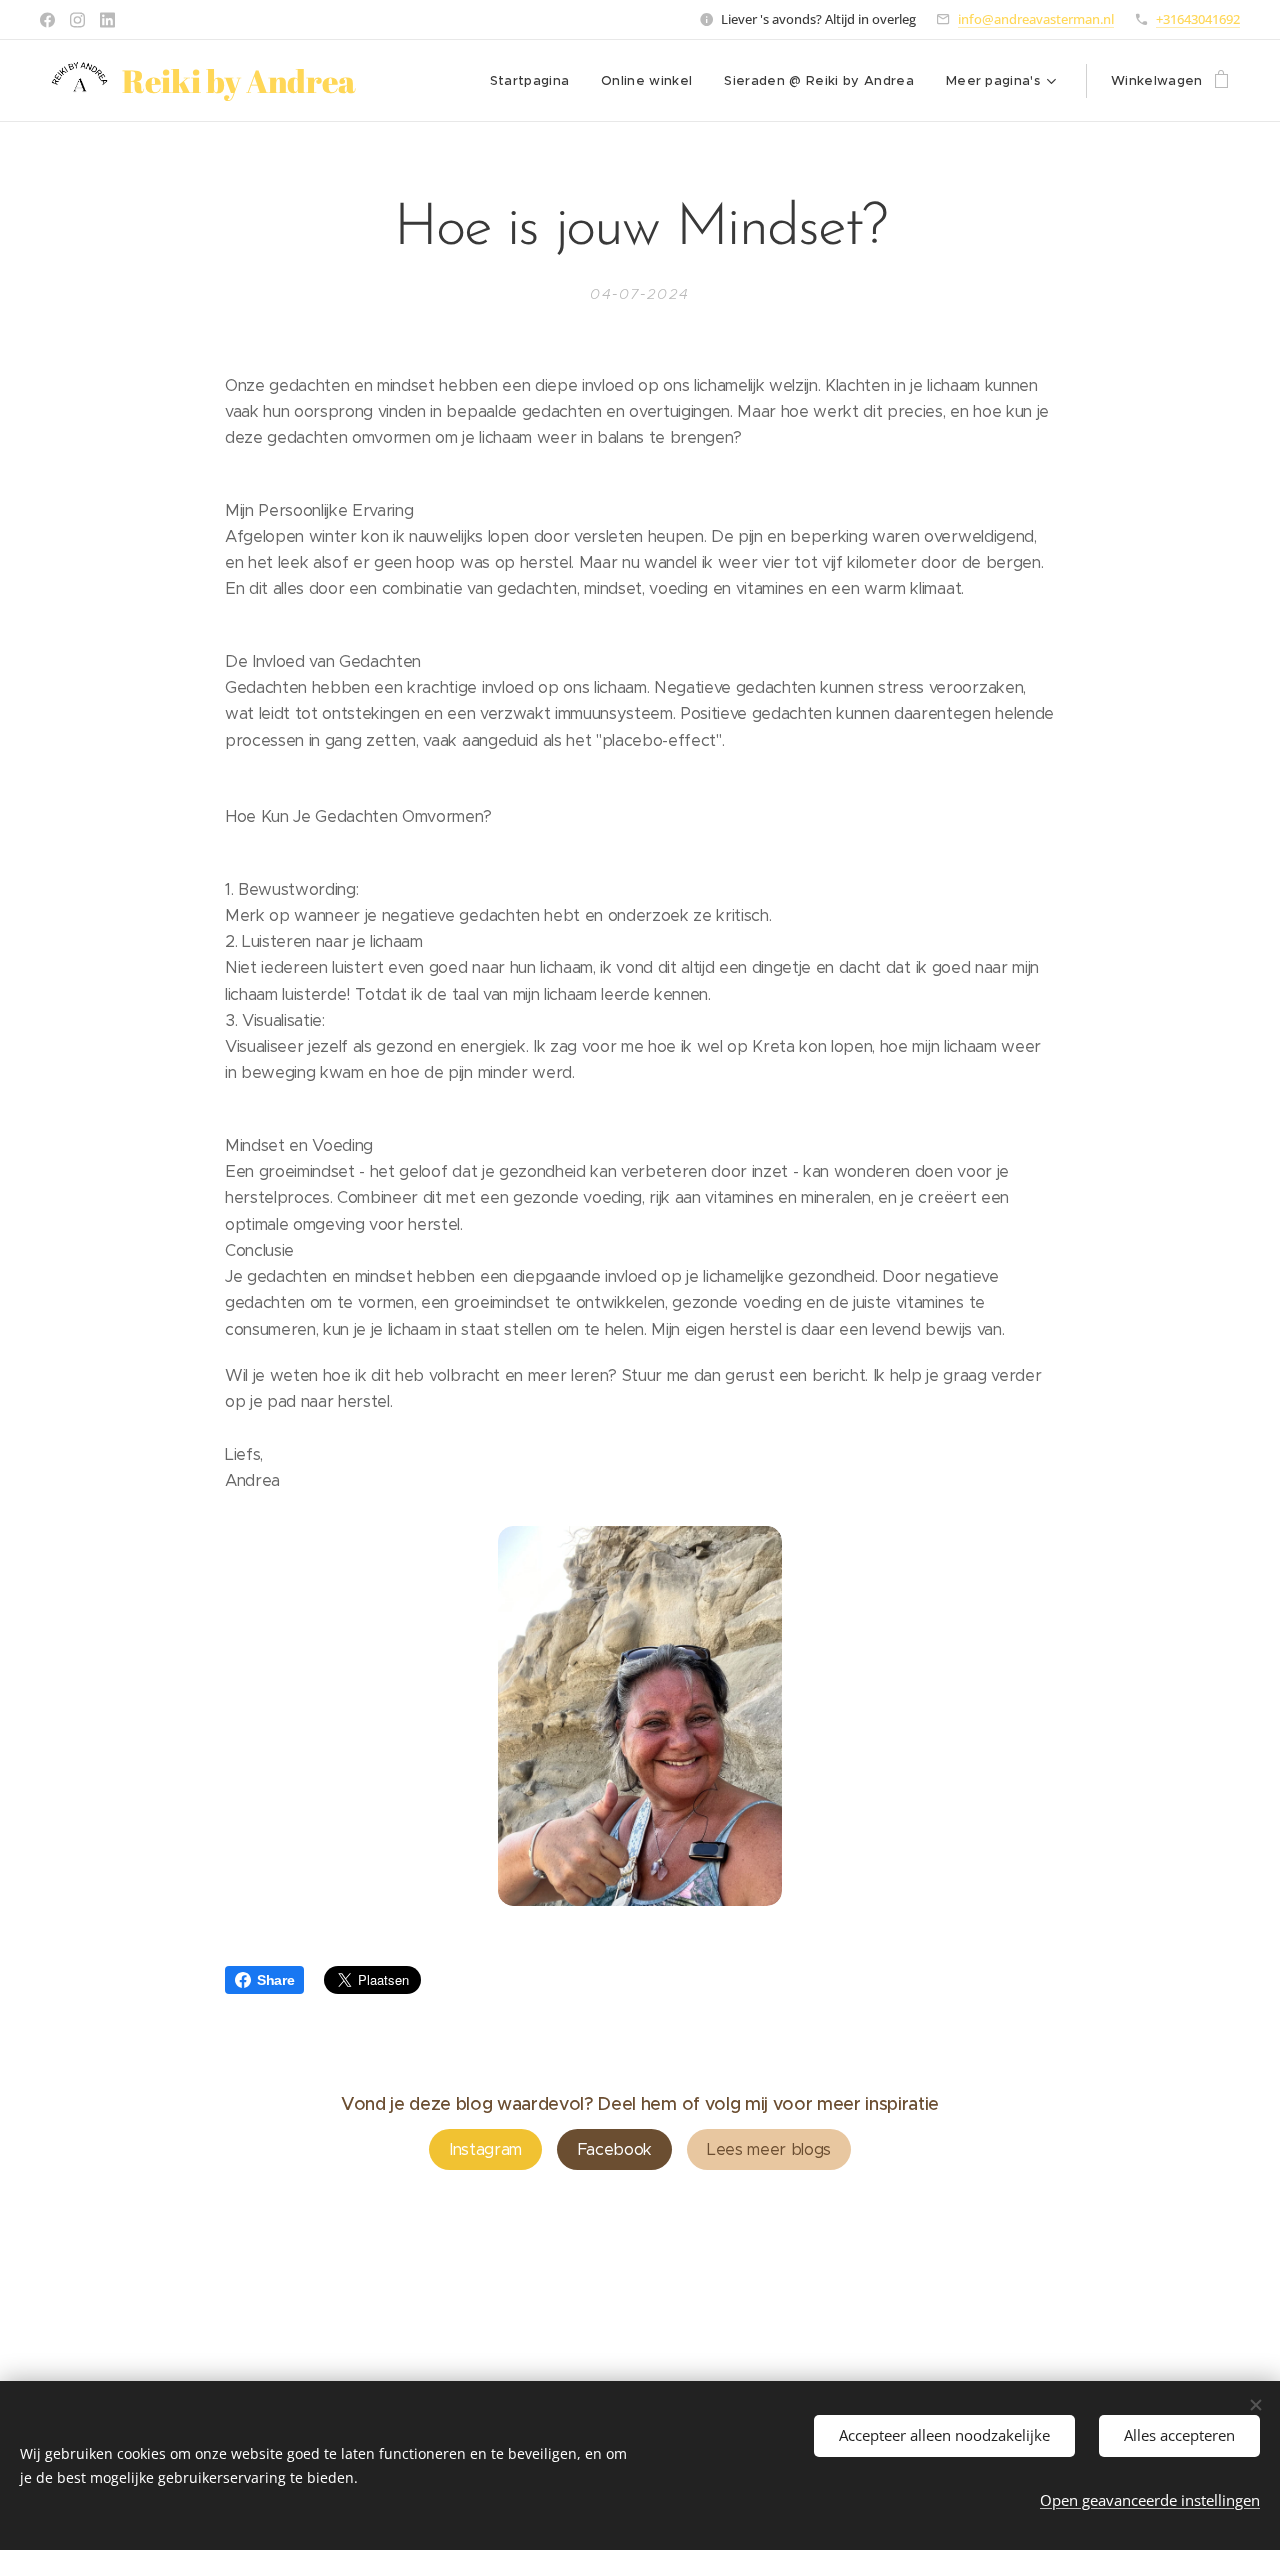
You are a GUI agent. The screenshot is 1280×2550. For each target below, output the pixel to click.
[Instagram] (77, 20)
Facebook (614, 2149)
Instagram (485, 2149)
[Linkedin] (107, 20)
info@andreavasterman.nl (1036, 19)
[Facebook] (47, 20)
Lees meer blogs (769, 2149)
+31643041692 (1198, 19)
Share (275, 1980)
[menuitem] (535, 81)
